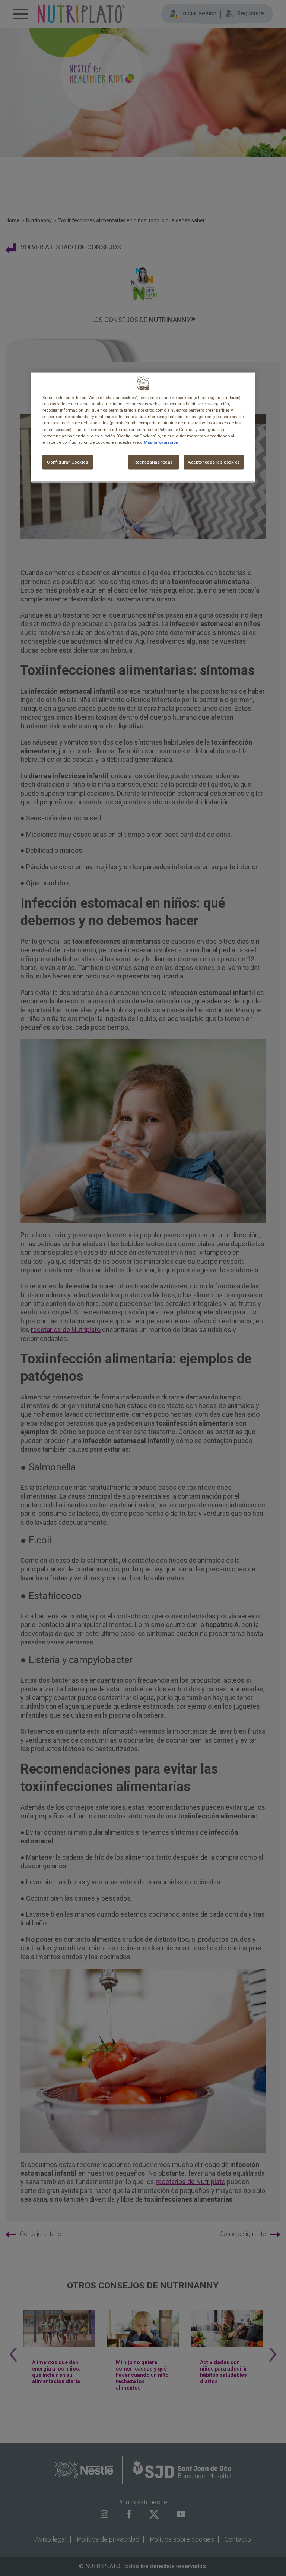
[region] (143, 427)
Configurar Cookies (67, 462)
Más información (161, 442)
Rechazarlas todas (154, 462)
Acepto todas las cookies (214, 462)
